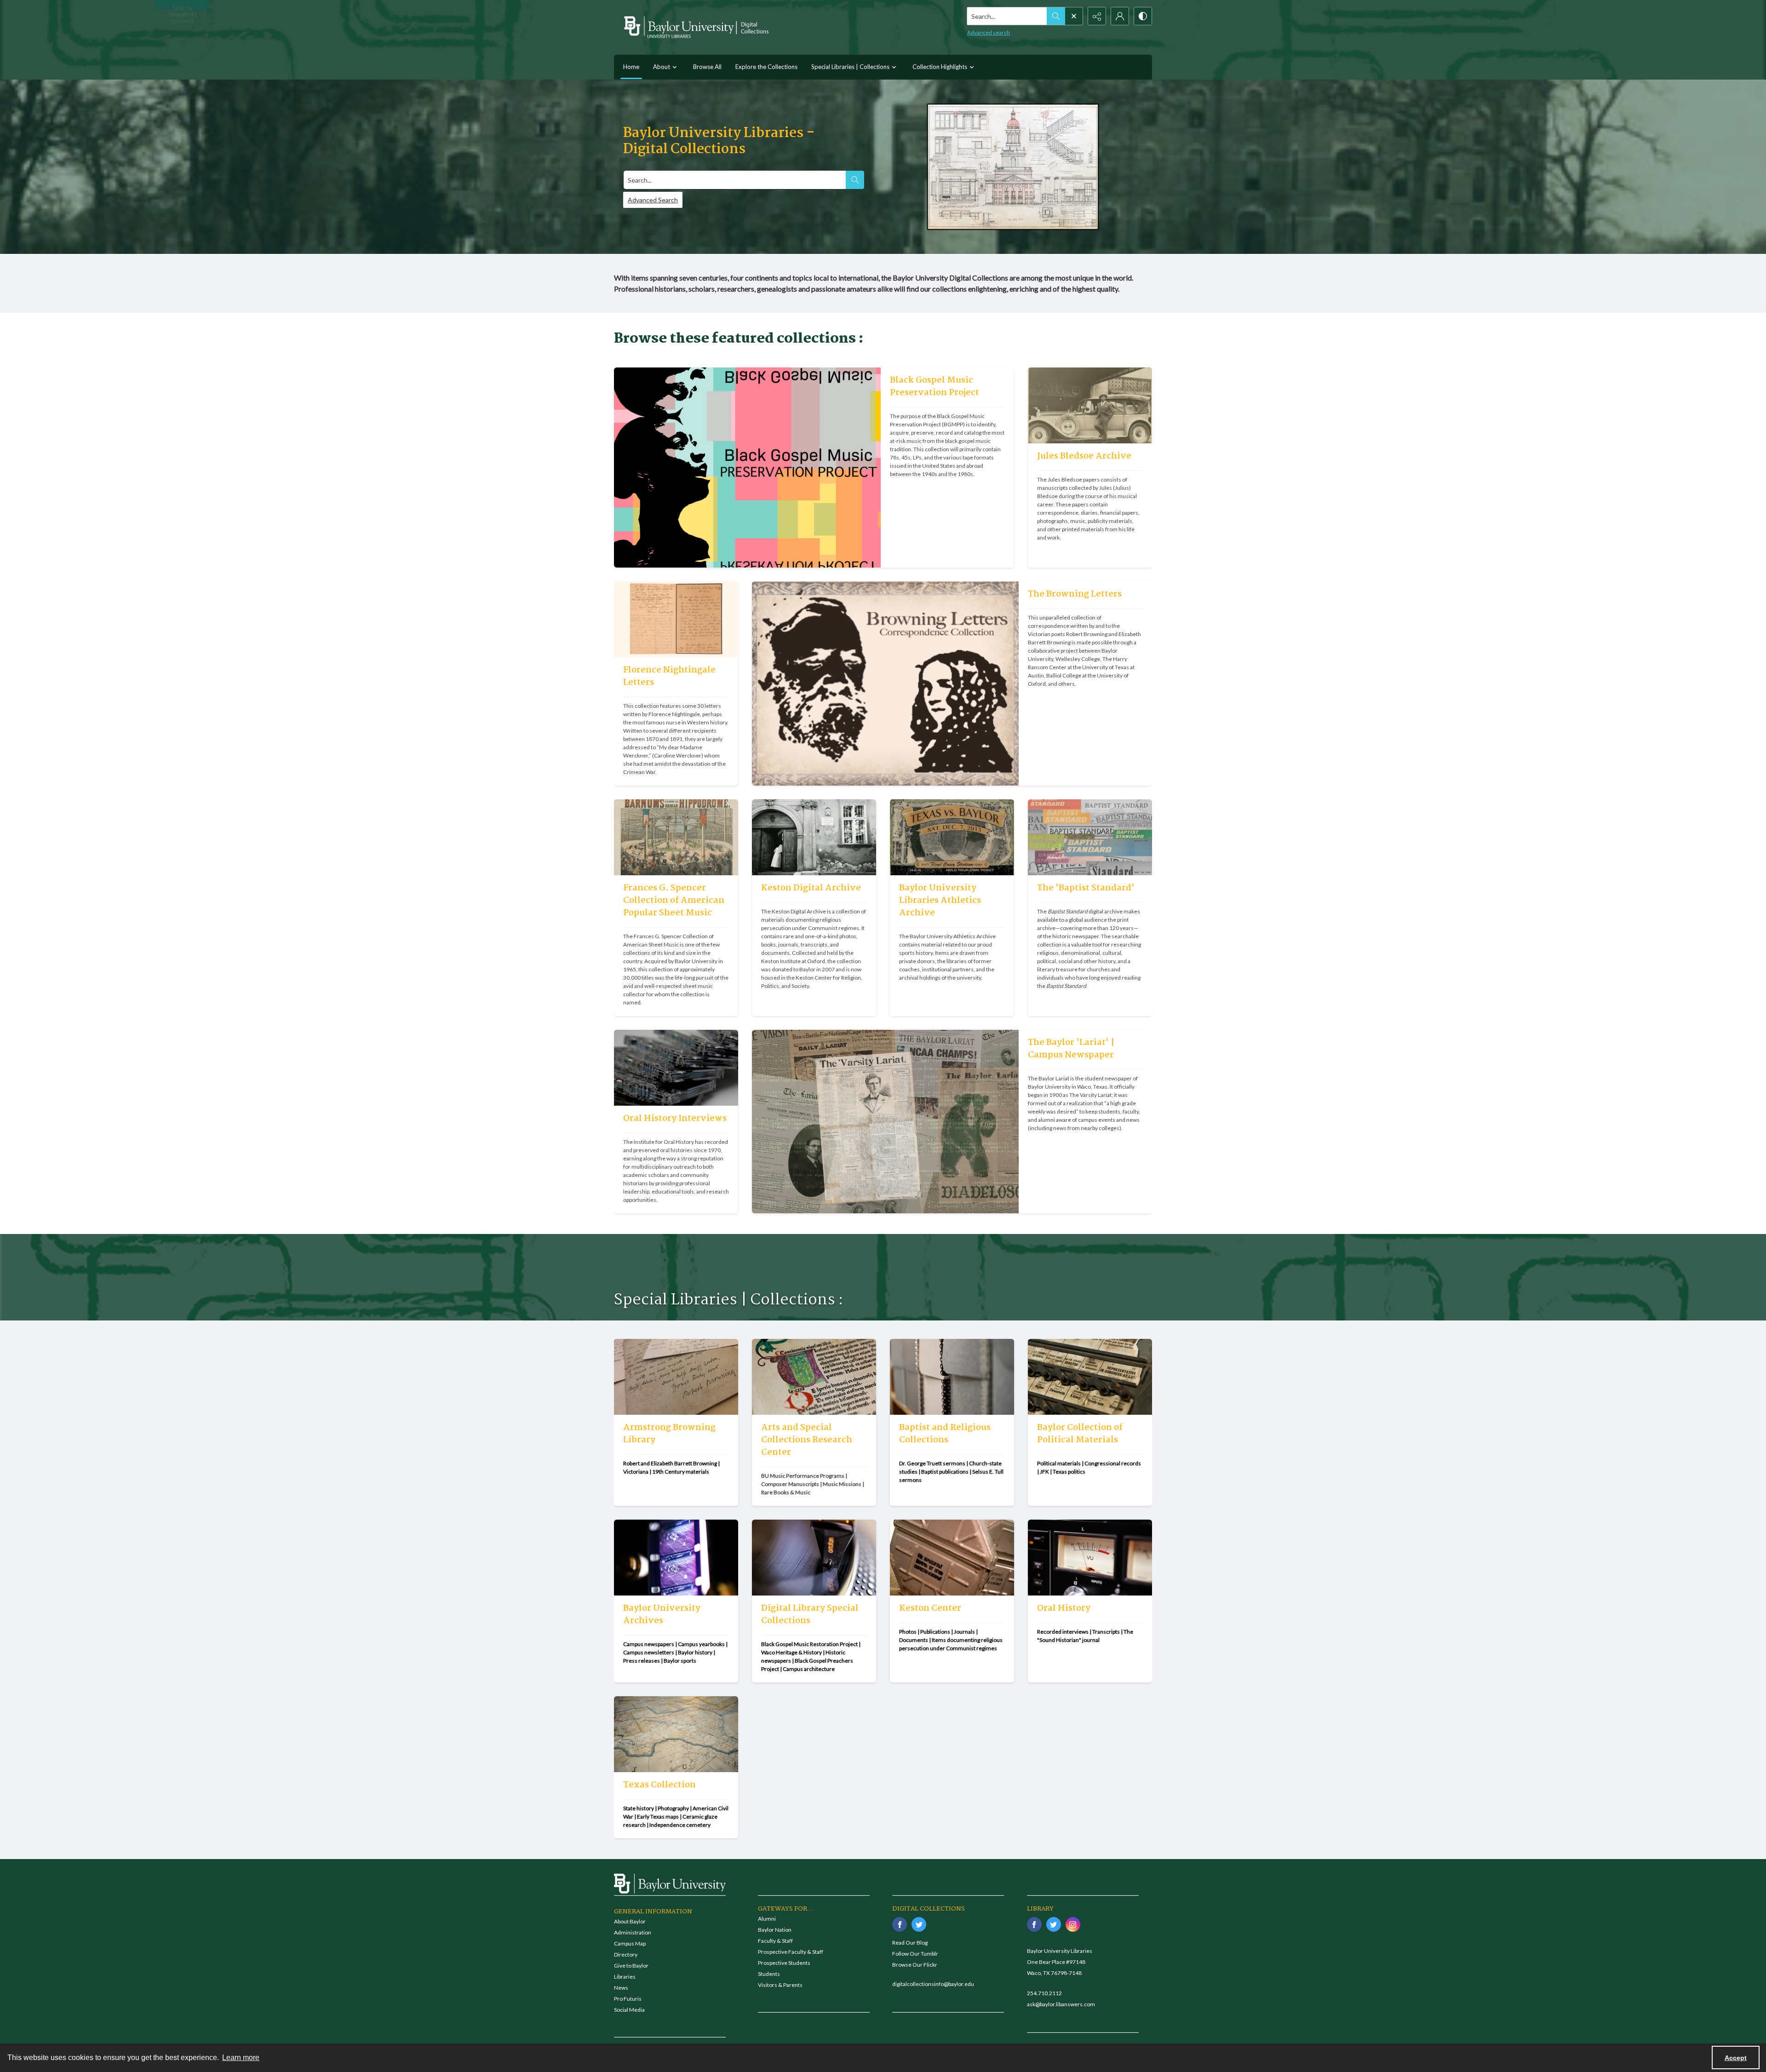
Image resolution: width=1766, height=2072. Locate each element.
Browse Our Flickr (915, 1965)
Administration (633, 1932)
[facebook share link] (900, 1924)
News (621, 1988)
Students (769, 1974)
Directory (626, 1954)
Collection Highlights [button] (940, 67)
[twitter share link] (919, 1924)
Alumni (767, 1919)
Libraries (625, 1977)
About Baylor (630, 1921)
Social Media (629, 2010)
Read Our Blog (910, 1943)
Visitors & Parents (780, 1985)
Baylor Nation (775, 1930)
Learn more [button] (241, 2058)
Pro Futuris (628, 1999)
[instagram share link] (1073, 1924)
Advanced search (989, 32)
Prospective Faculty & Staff (791, 1952)
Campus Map (630, 1943)
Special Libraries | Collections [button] (850, 67)
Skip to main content (182, 7)
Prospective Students (784, 1963)
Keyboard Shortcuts (183, 7)
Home (631, 67)
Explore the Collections (766, 67)
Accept (1736, 2058)
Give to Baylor (631, 1966)
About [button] (662, 67)
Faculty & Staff (775, 1941)
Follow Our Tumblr (915, 1954)
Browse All (707, 67)
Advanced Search (653, 200)
